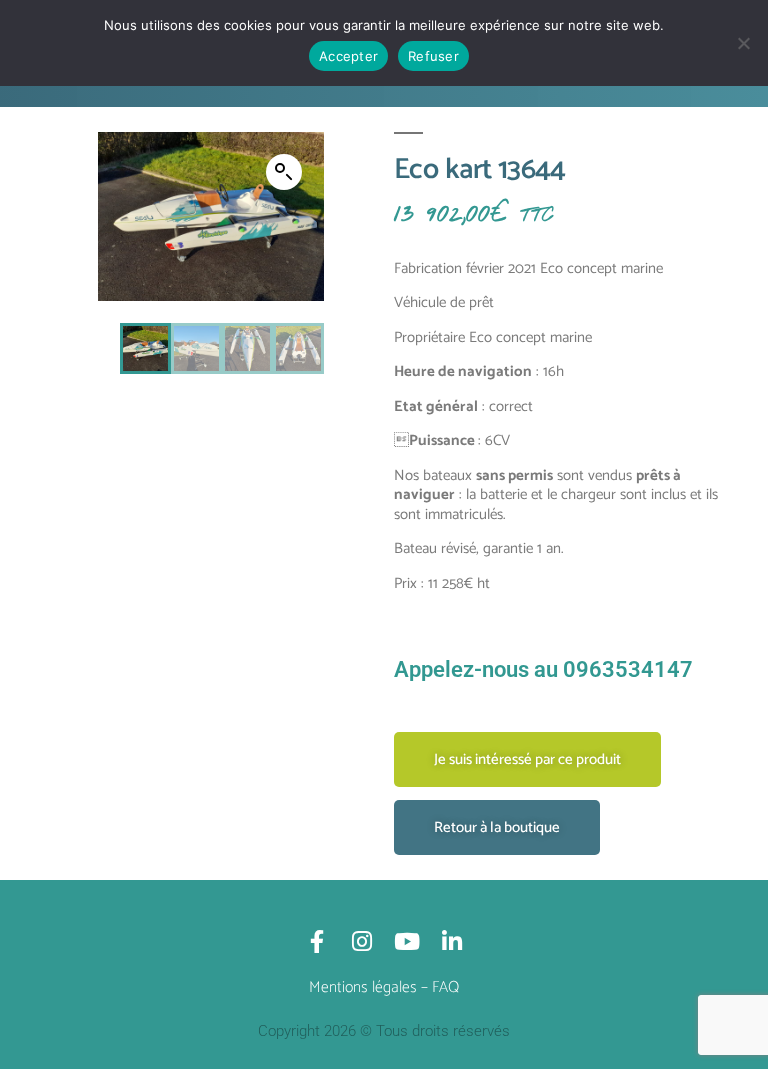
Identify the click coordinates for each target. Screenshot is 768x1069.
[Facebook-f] (316, 941)
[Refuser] (743, 43)
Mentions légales (363, 987)
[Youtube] (406, 941)
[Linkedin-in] (451, 941)
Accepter (348, 56)
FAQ (445, 987)
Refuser (433, 56)
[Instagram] (361, 941)
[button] (284, 172)
